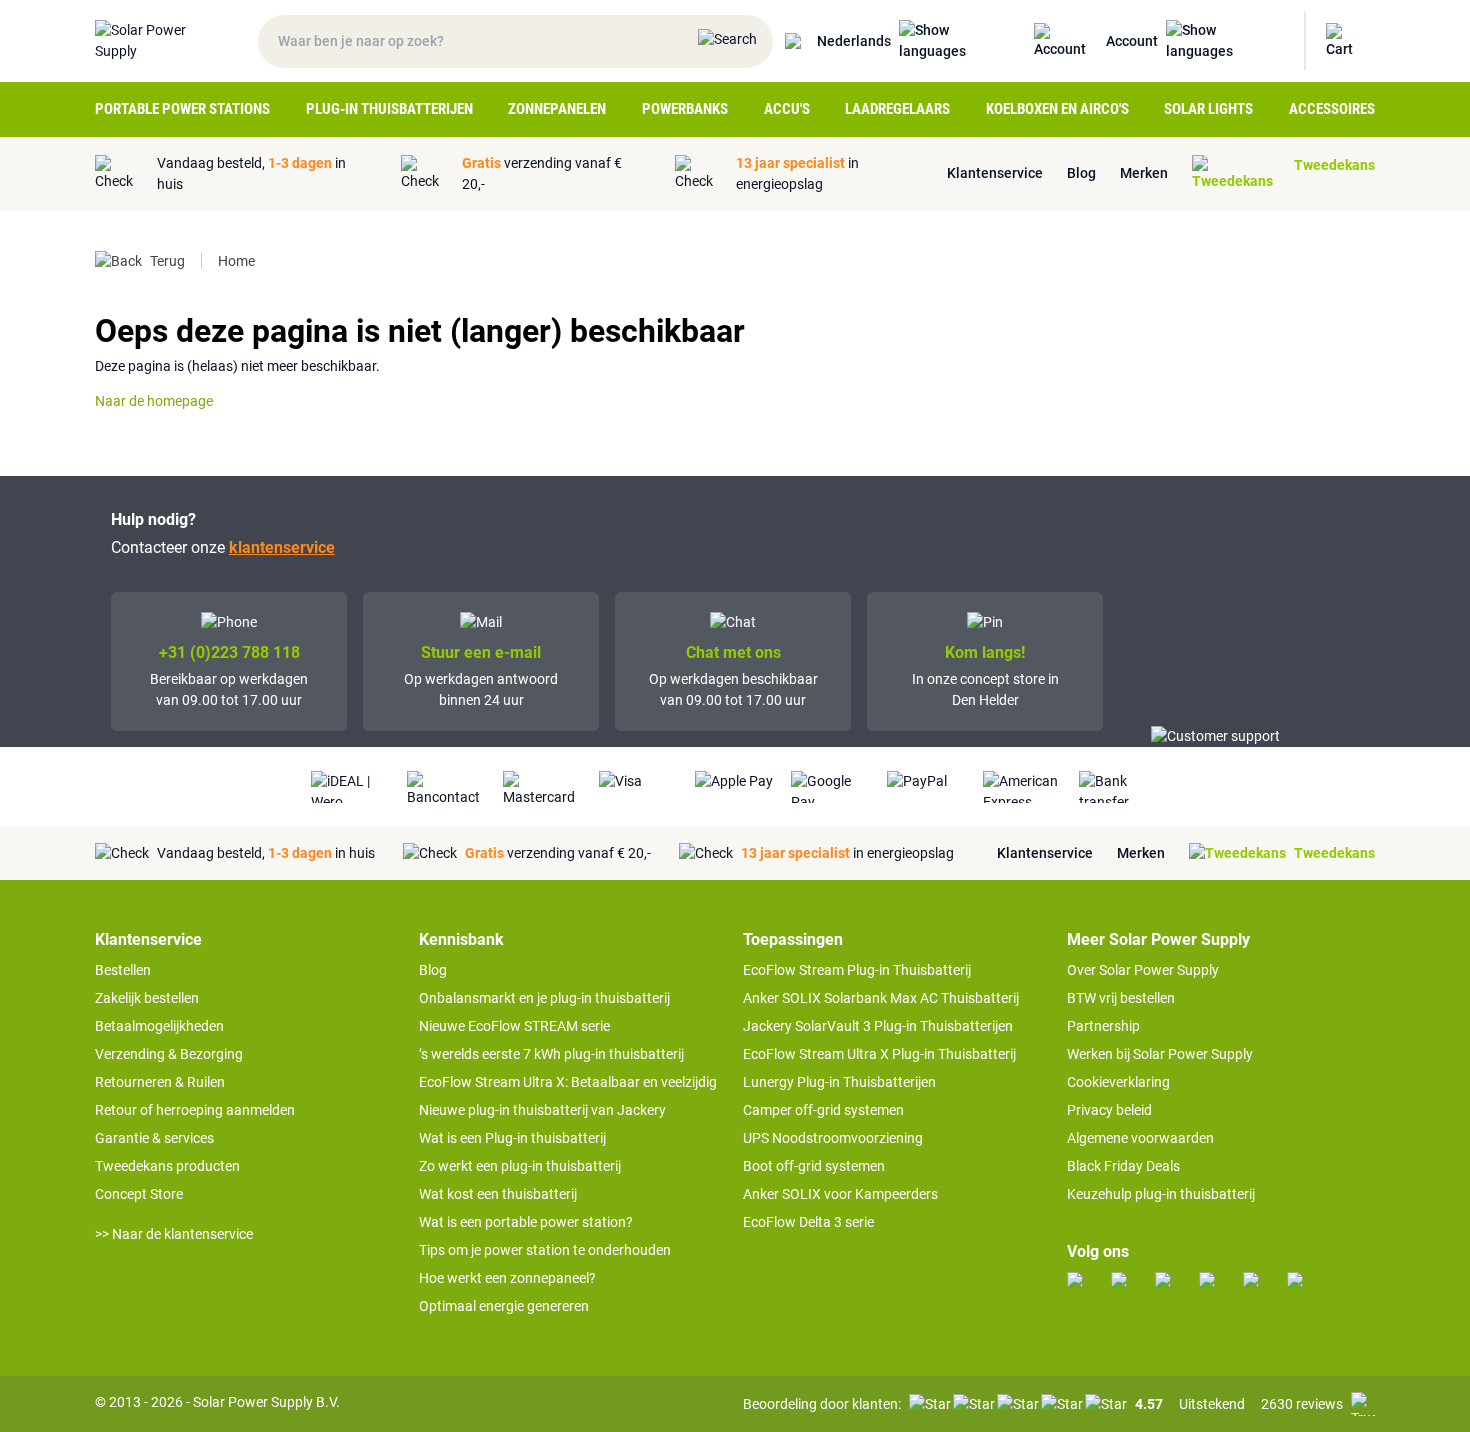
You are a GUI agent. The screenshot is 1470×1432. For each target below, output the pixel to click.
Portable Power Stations (182, 109)
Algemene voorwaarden (1140, 1138)
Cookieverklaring (1118, 1082)
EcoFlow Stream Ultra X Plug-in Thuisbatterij (879, 1054)
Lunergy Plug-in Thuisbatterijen (839, 1082)
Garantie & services (154, 1138)
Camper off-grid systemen (823, 1110)
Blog (1081, 173)
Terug (167, 261)
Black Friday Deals (1123, 1166)
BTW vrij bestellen (1121, 998)
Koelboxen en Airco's (1057, 109)
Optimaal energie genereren (504, 1306)
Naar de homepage (154, 401)
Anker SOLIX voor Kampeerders (840, 1194)
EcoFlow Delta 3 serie (808, 1222)
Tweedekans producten (167, 1166)
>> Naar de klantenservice (174, 1234)
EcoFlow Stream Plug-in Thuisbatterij (857, 970)
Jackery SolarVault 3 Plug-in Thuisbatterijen (878, 1026)
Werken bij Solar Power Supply (1160, 1054)
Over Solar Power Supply (1143, 970)
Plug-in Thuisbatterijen (389, 109)
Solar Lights (1208, 109)
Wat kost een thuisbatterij (498, 1194)
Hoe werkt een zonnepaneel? (507, 1278)
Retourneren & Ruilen (160, 1082)
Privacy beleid (1109, 1110)
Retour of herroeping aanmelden (195, 1110)
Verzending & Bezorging (169, 1054)
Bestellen (123, 970)
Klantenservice (995, 173)
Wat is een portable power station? (526, 1222)
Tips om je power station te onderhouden (545, 1250)
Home (236, 261)
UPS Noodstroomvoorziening (833, 1138)
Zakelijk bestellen (147, 998)
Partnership (1103, 1026)
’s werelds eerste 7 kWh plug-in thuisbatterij (551, 1054)
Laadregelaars (897, 109)
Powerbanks (685, 109)
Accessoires (1332, 109)
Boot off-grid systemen (814, 1166)
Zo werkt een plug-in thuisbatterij (520, 1166)
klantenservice (282, 547)
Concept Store (139, 1194)
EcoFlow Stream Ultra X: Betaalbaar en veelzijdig (568, 1082)
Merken (1144, 173)
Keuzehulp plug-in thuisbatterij (1161, 1194)
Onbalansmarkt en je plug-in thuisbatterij (544, 998)
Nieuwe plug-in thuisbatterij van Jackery (542, 1110)
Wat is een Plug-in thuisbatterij (512, 1138)
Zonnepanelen (557, 109)
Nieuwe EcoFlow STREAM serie (514, 1026)
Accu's (787, 109)
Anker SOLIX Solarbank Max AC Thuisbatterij (881, 998)
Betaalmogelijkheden (159, 1026)
